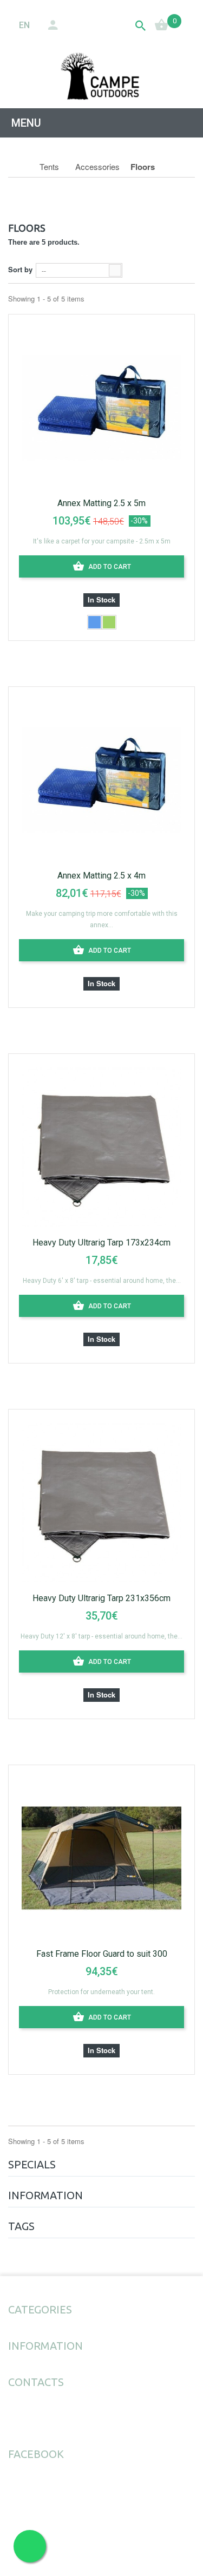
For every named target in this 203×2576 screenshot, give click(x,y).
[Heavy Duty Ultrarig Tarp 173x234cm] (101, 1145)
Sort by (20, 269)
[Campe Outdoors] (101, 76)
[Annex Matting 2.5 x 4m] (101, 778)
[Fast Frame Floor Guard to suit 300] (101, 1857)
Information (45, 2195)
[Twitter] (36, 2420)
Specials (32, 2164)
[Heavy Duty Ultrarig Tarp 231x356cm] (101, 1501)
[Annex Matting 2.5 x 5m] (101, 406)
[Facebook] (12, 2420)
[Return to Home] (20, 167)
